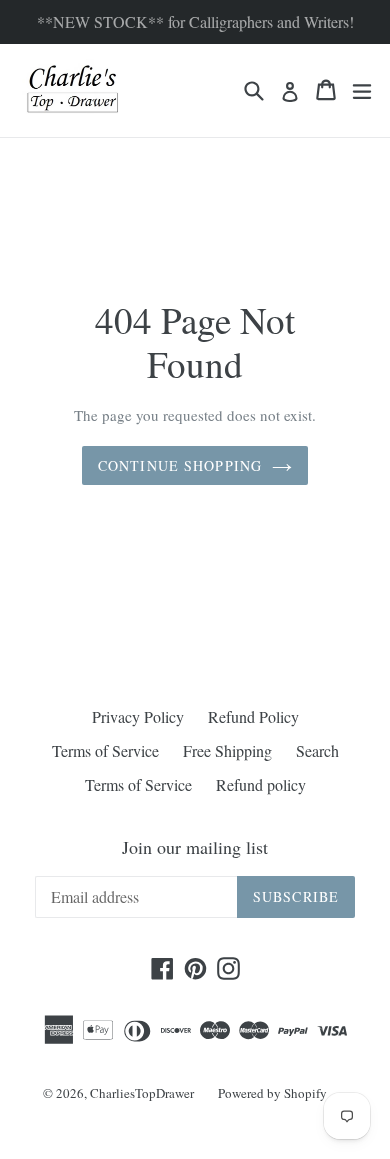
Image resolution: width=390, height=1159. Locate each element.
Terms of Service (105, 750)
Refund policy (261, 784)
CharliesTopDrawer (142, 1093)
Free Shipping (227, 750)
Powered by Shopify (272, 1093)
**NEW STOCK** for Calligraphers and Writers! (195, 21)
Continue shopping (180, 465)
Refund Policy (253, 716)
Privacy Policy (138, 716)
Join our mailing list (195, 848)
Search (317, 750)
